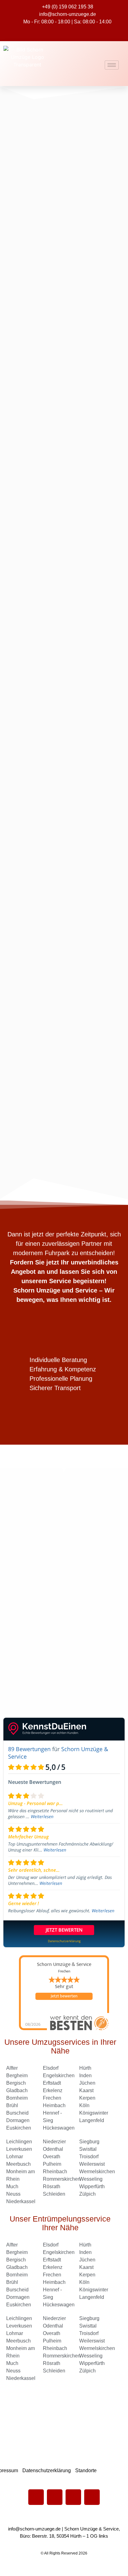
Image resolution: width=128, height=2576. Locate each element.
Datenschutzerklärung (47, 2470)
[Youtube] (55, 2497)
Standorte (86, 2470)
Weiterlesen (42, 1816)
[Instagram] (92, 2497)
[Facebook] (36, 2497)
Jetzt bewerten (64, 1996)
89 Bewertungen (29, 1749)
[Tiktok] (73, 2497)
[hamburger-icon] (112, 65)
